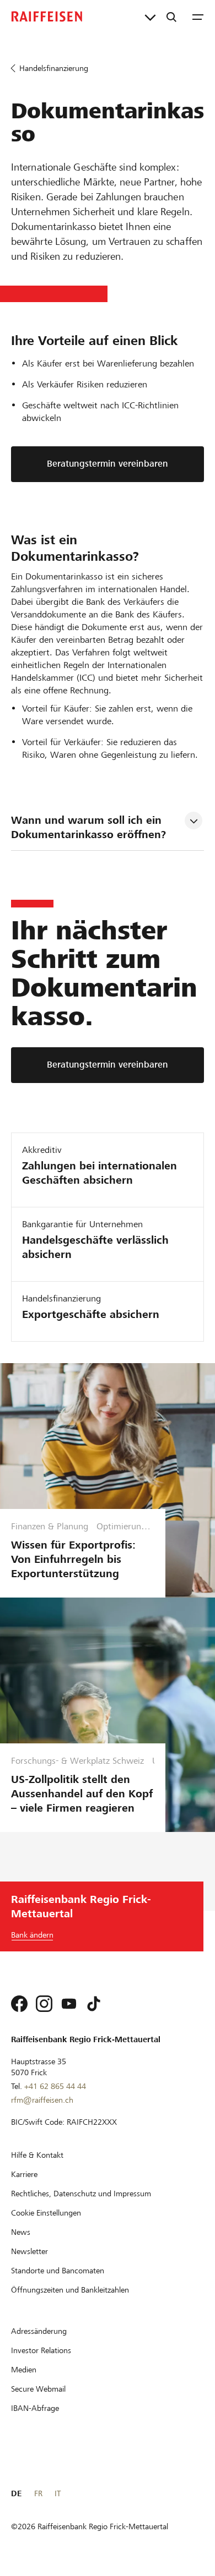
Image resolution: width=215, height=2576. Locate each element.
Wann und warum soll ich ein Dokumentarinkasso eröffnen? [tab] (88, 827)
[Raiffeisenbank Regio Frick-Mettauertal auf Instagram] (44, 2004)
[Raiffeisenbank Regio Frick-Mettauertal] (47, 17)
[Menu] (198, 17)
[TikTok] (94, 2004)
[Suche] (171, 17)
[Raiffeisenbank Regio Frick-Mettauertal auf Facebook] (19, 2004)
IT (58, 2493)
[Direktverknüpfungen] (150, 17)
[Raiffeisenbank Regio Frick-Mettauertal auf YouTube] (69, 2004)
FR (38, 2493)
